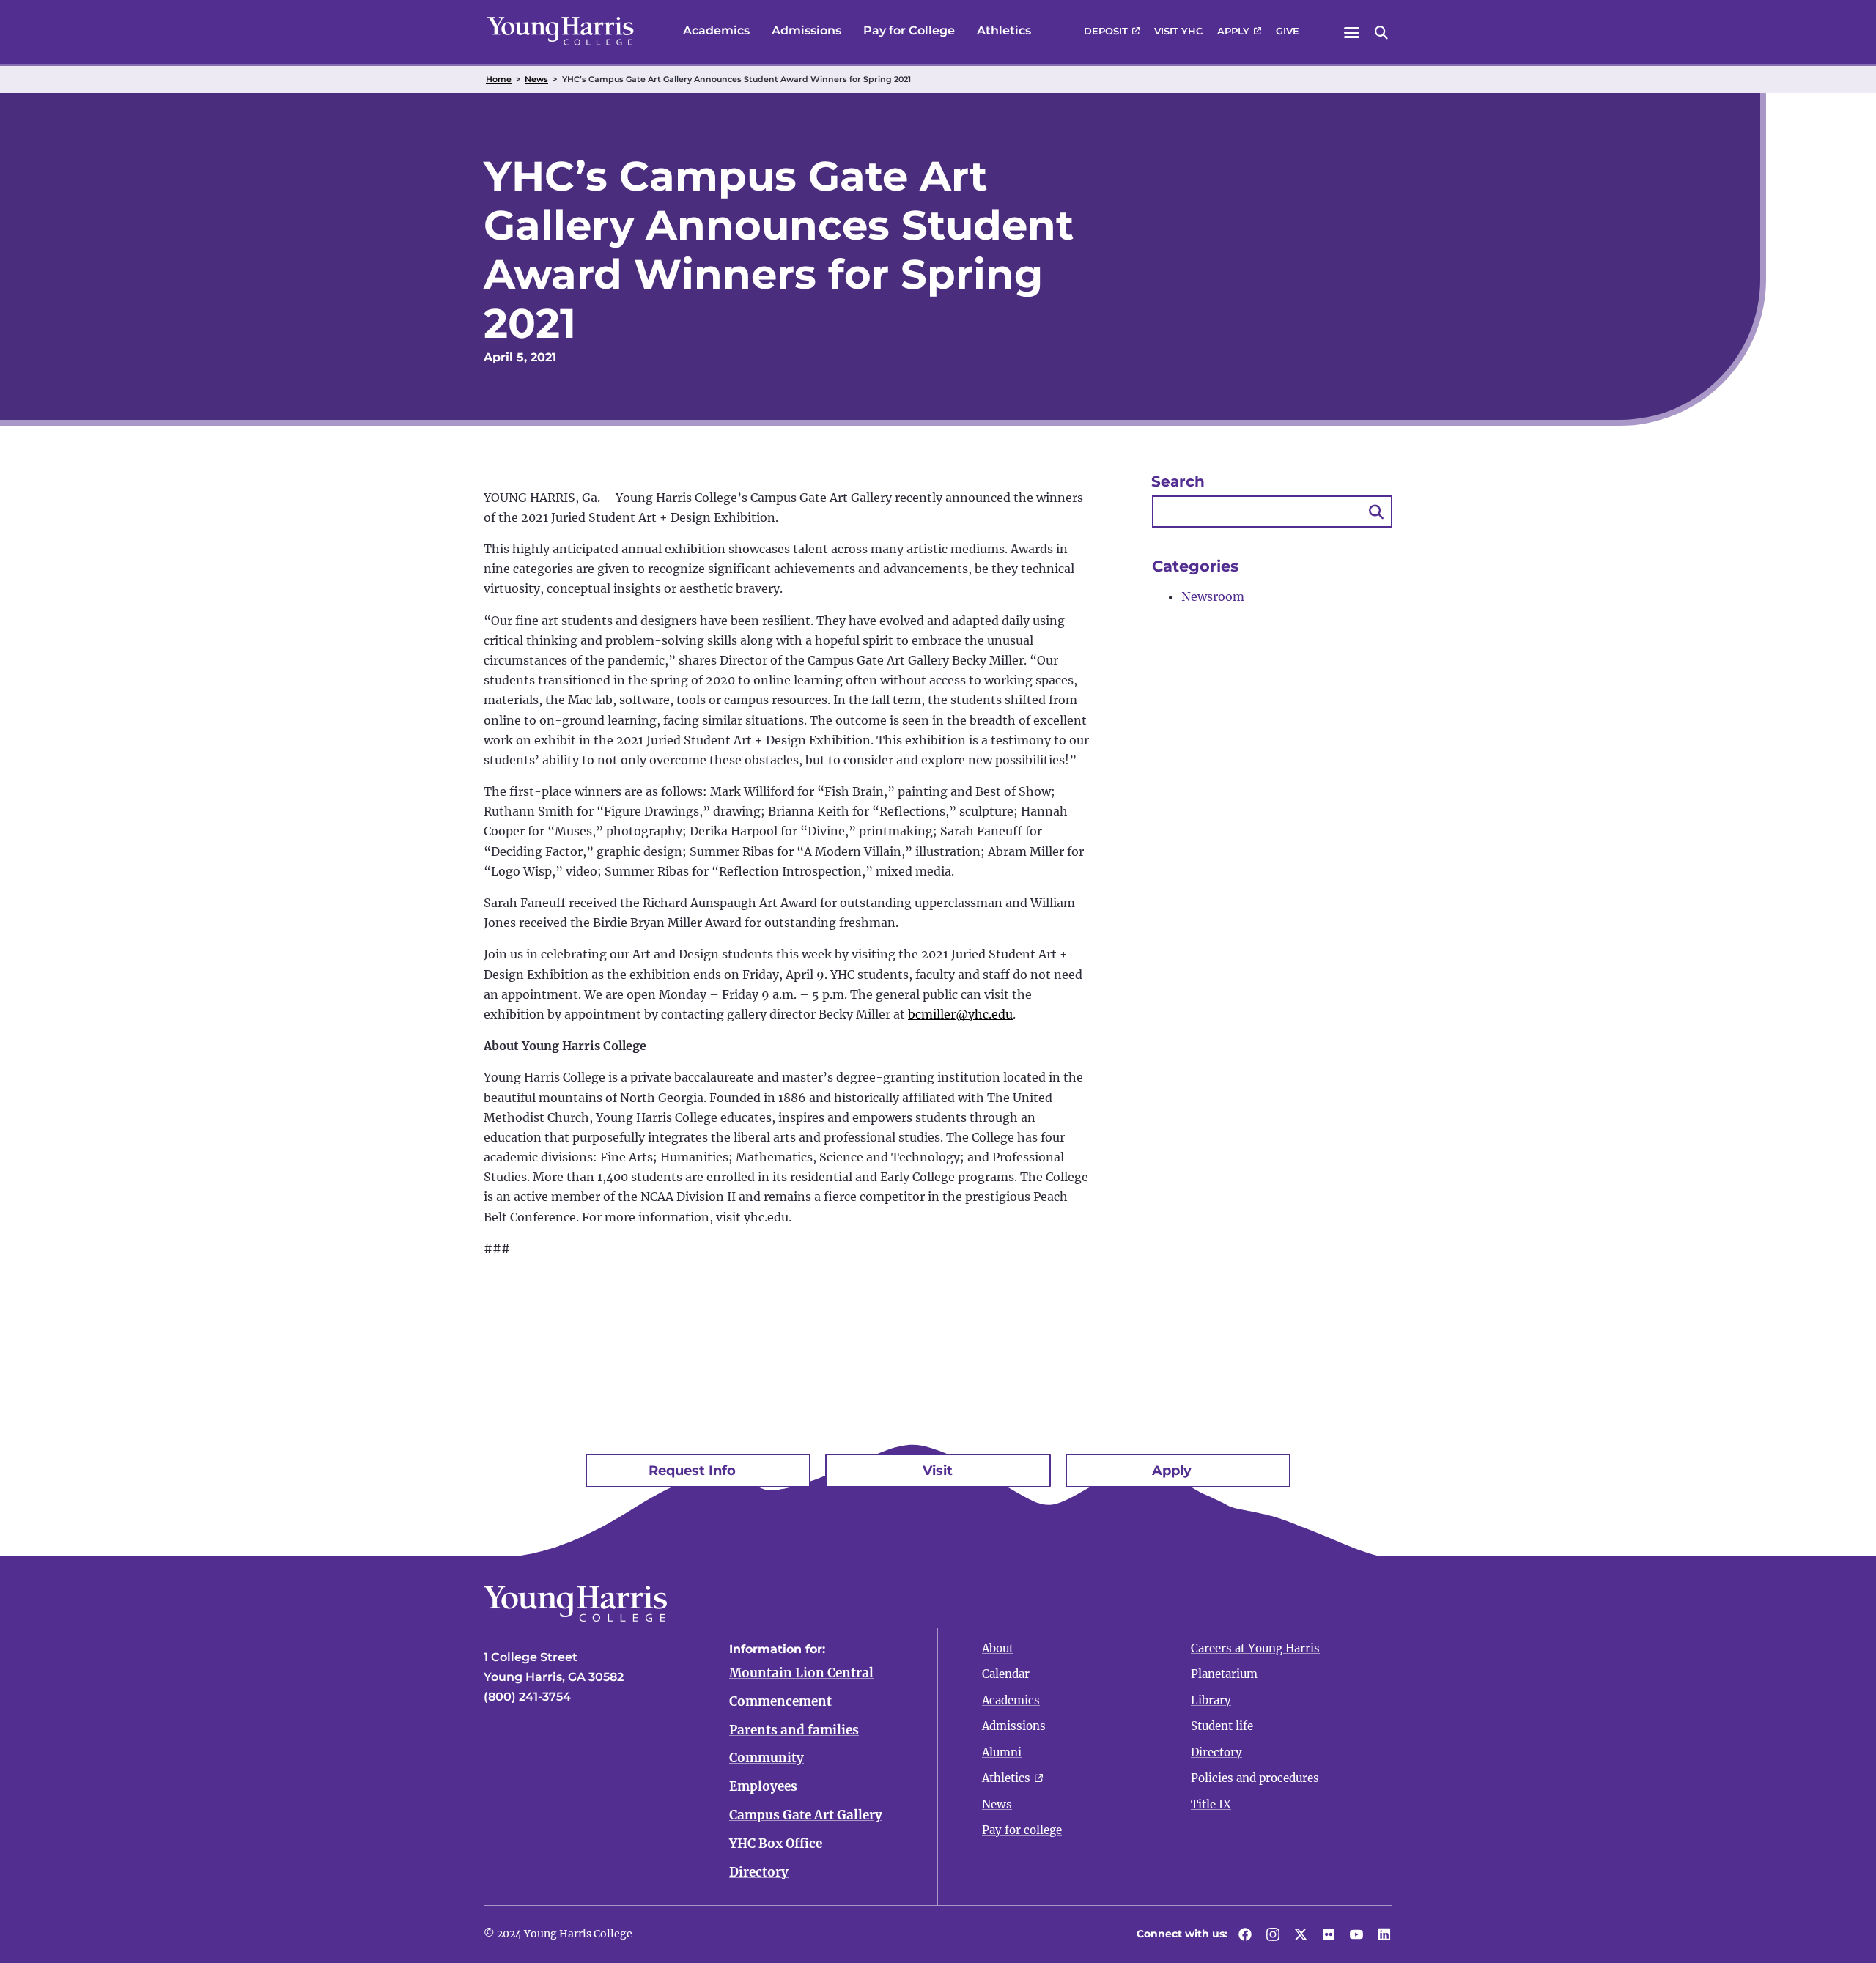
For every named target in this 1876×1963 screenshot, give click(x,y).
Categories (1195, 566)
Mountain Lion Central (801, 1673)
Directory (759, 1872)
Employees (763, 1786)
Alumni (1002, 1752)
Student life (1222, 1726)
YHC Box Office (776, 1844)
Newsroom (1213, 596)
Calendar (1006, 1674)
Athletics (1004, 30)
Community (767, 1758)
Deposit (1106, 31)
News (536, 79)
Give (1288, 31)
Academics (716, 30)
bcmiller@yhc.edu (960, 1014)
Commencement (780, 1701)
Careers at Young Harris (1255, 1648)
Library (1211, 1700)
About (998, 1648)
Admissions (806, 30)
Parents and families (794, 1730)
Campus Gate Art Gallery (806, 1815)
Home (499, 79)
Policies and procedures (1255, 1778)
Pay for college (1022, 1830)
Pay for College (909, 30)
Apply (1233, 31)
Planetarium (1224, 1674)
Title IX (1211, 1804)
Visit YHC (1178, 31)
